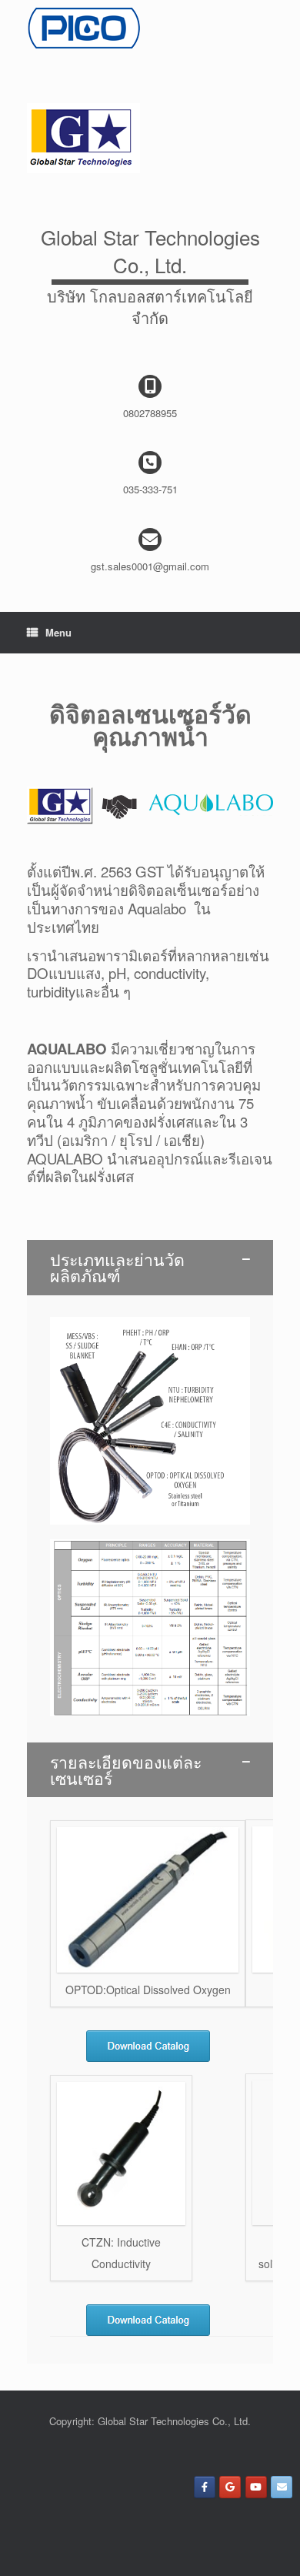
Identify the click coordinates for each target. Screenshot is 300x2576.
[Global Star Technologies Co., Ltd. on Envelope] (282, 2487)
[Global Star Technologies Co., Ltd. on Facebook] (205, 2487)
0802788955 (150, 413)
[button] (150, 1268)
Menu (58, 632)
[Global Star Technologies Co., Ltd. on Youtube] (256, 2487)
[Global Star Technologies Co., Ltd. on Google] (230, 2487)
